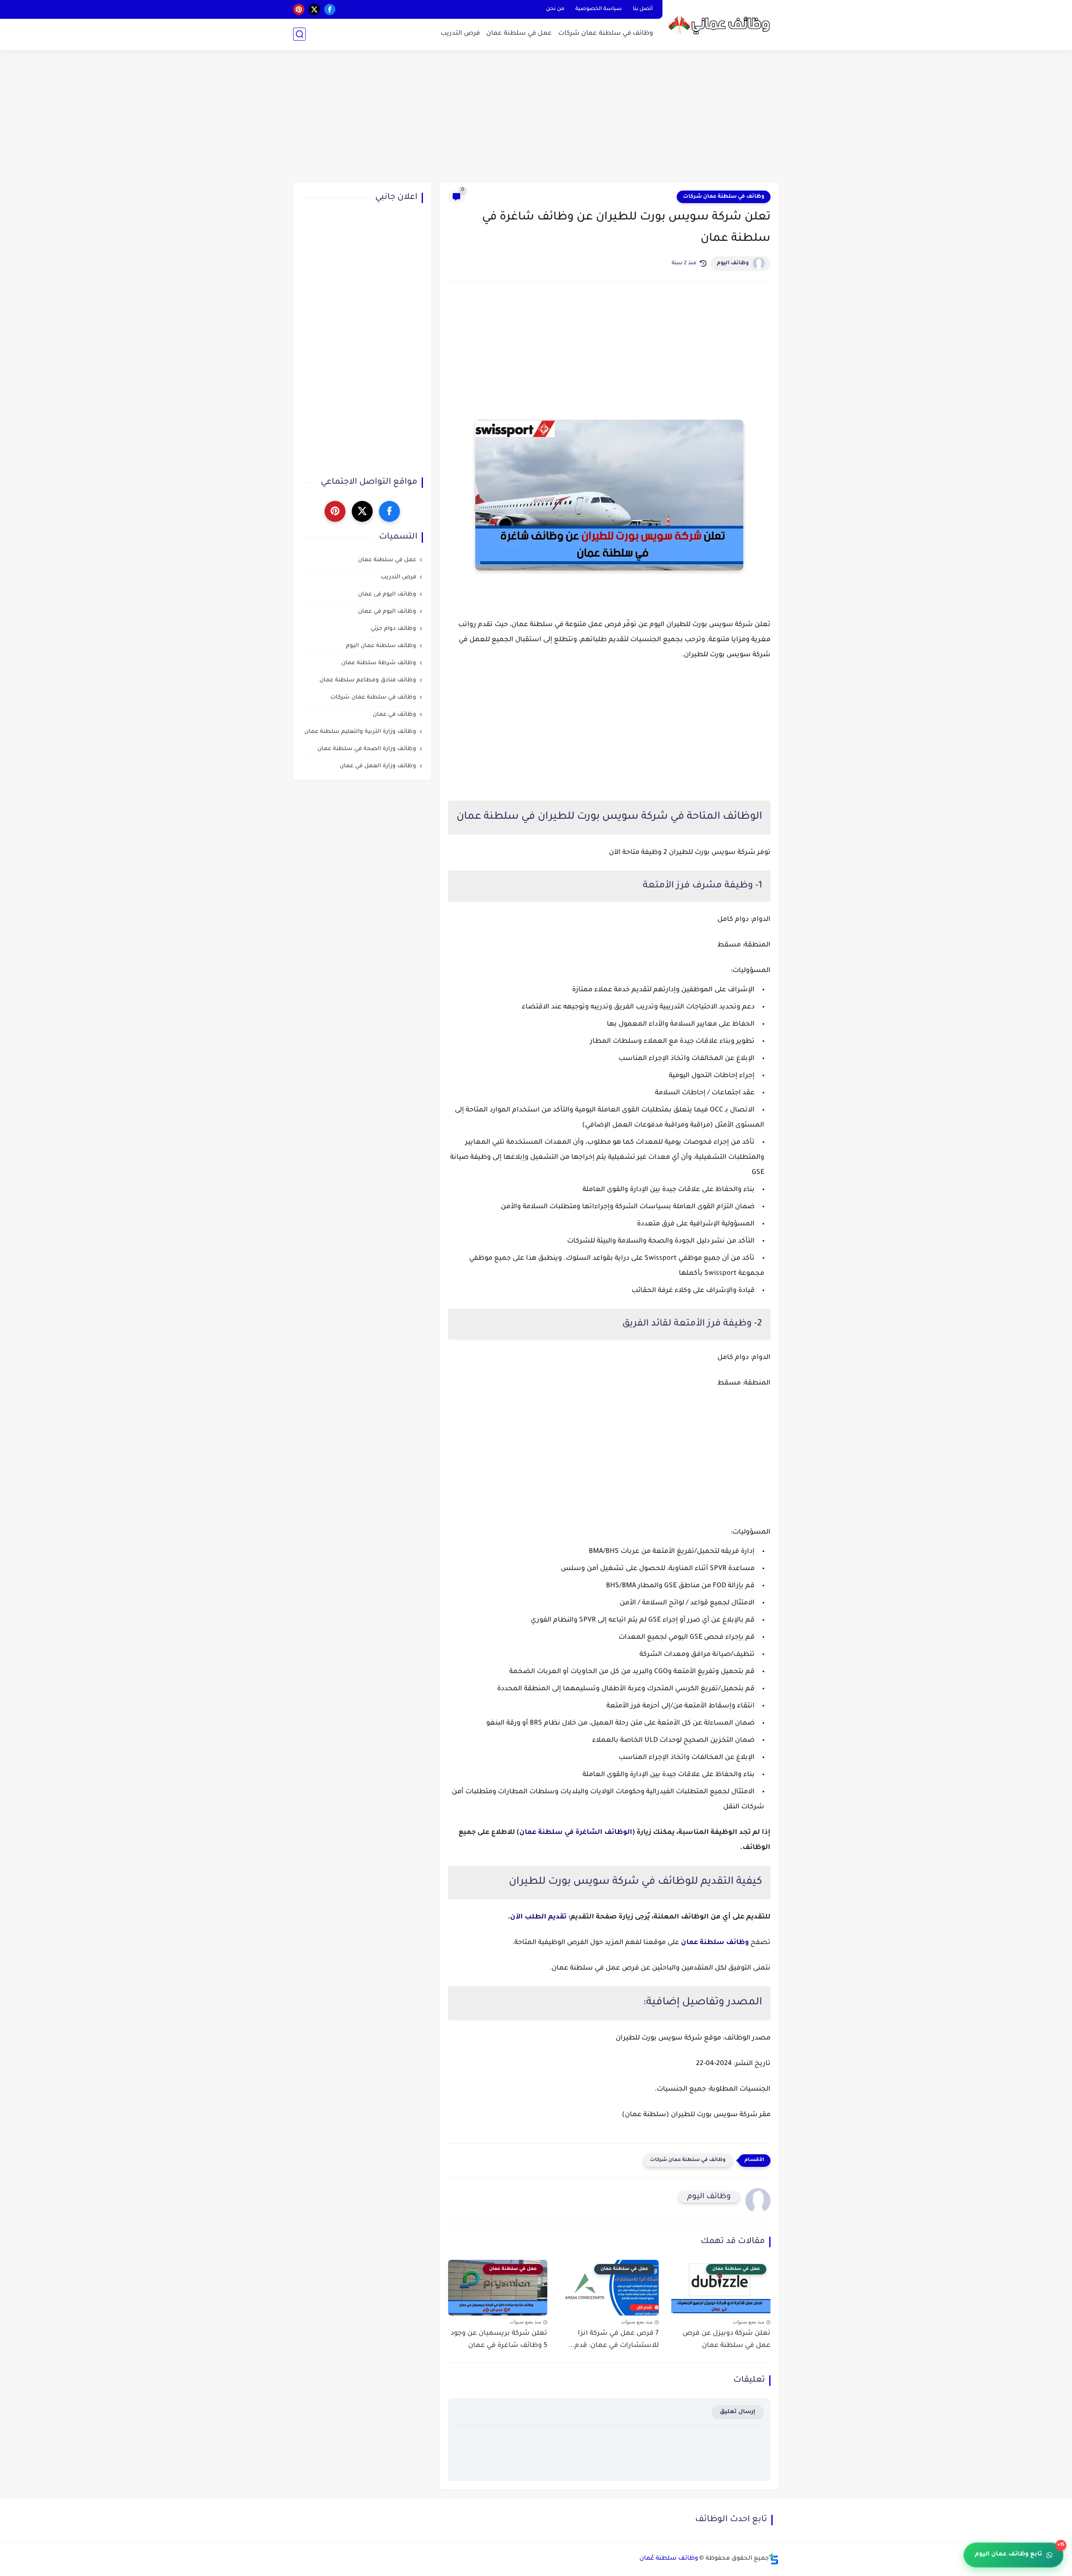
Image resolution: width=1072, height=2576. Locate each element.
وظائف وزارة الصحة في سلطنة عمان (367, 749)
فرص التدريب (460, 34)
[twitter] (314, 9)
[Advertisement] (536, 117)
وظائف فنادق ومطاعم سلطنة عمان (368, 680)
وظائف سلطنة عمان (715, 1943)
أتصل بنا (643, 9)
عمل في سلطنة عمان (519, 34)
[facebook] (330, 9)
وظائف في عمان (394, 715)
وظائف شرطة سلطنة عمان (379, 663)
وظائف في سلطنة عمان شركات (606, 34)
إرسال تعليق (738, 2412)
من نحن (555, 9)
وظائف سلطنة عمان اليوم (381, 646)
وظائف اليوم (733, 263)
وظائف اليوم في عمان (387, 612)
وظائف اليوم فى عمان (387, 594)
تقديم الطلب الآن (538, 1917)
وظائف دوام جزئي (393, 629)
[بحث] (299, 34)
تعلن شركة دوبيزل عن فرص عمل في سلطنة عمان (727, 2340)
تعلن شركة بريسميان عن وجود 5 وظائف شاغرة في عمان (499, 2340)
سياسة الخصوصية (599, 9)
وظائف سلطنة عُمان (669, 2559)
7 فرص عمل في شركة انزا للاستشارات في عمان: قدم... (613, 2340)
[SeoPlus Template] (774, 2559)
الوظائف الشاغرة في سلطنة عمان (576, 1833)
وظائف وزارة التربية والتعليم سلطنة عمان (360, 732)
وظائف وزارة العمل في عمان (378, 766)
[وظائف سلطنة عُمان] (722, 24)
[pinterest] (299, 9)
